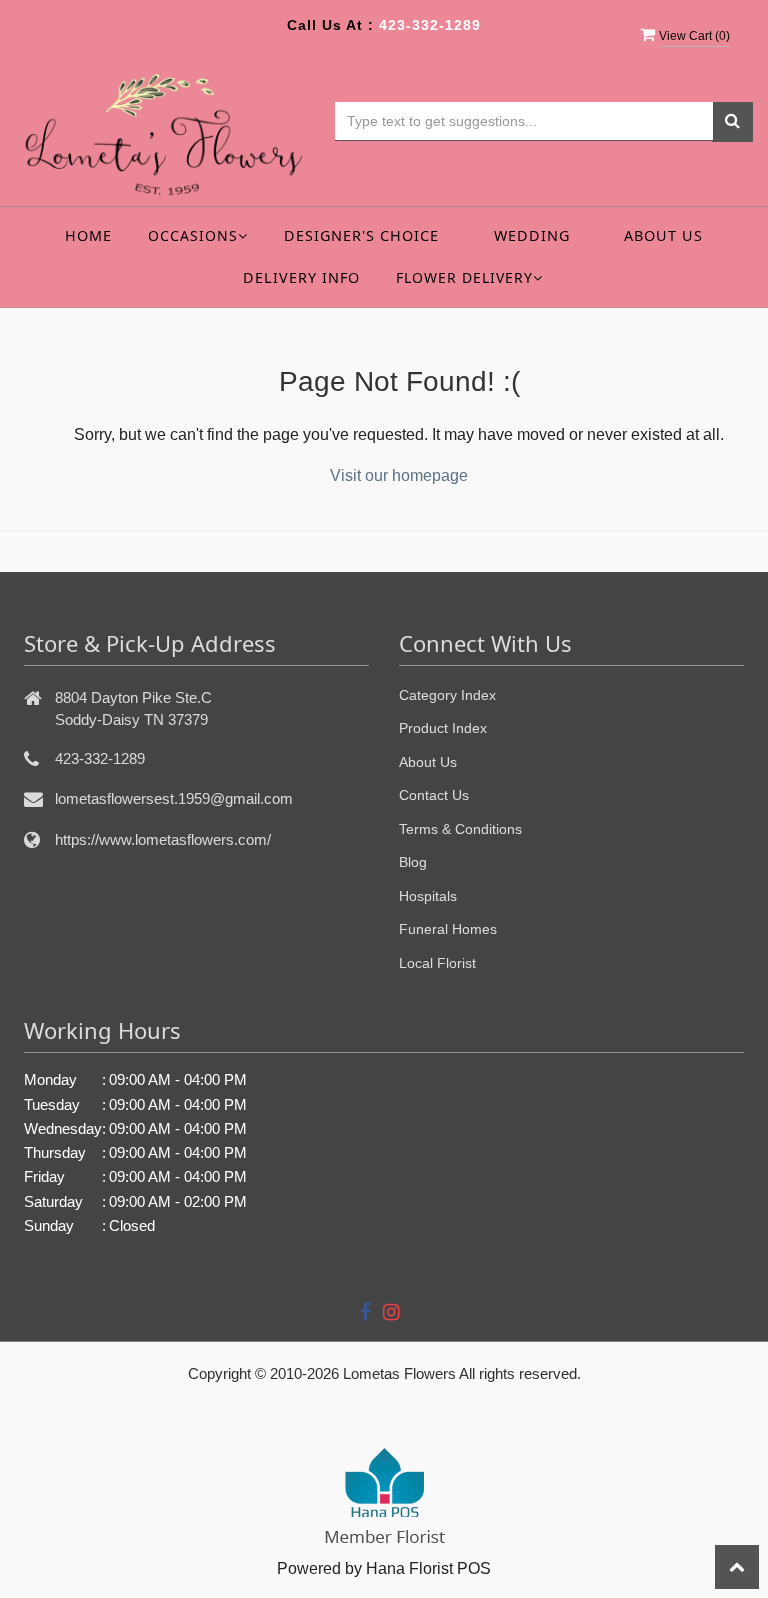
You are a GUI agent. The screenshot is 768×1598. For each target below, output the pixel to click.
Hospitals (428, 896)
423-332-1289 (430, 25)
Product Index (443, 728)
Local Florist (437, 963)
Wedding (532, 235)
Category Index (447, 695)
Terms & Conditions (460, 829)
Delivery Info (301, 277)
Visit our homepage (399, 475)
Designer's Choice (361, 235)
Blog (413, 862)
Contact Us (434, 795)
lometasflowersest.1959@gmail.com (174, 798)
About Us (663, 235)
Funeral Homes (448, 929)
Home (88, 235)
